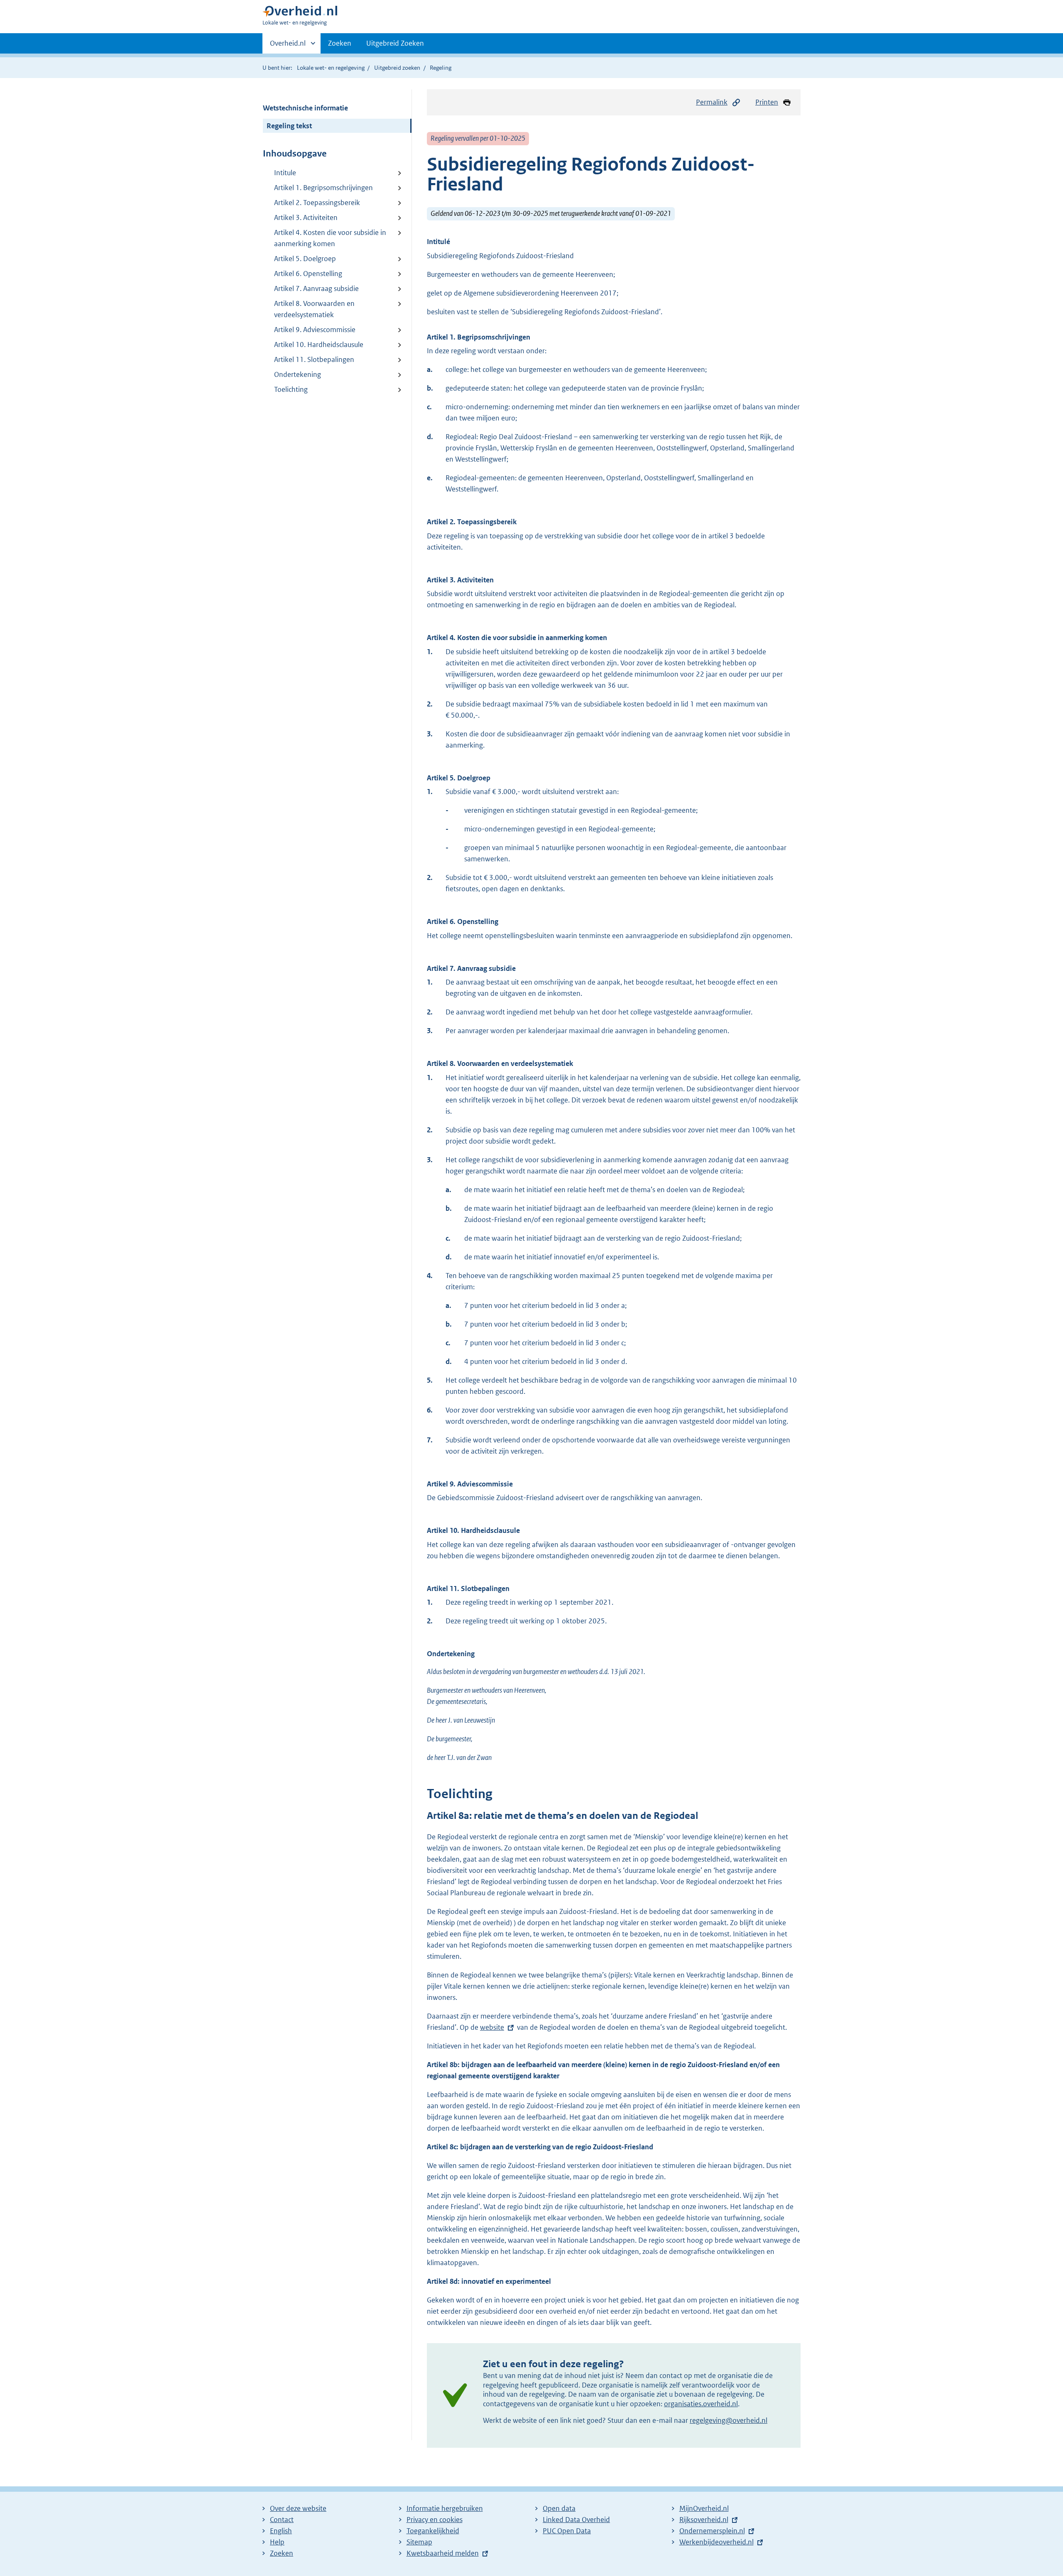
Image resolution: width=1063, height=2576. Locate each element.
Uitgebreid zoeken (397, 68)
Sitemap (419, 2542)
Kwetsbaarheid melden (443, 2553)
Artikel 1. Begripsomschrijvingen (323, 188)
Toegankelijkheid (433, 2531)
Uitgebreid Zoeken (395, 43)
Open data (559, 2508)
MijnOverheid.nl (704, 2508)
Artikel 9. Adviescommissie (315, 330)
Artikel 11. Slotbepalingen (314, 359)
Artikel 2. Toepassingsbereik (317, 203)
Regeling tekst (289, 126)
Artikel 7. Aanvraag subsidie (316, 288)
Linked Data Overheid (576, 2520)
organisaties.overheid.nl (701, 2404)
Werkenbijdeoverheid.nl (716, 2542)
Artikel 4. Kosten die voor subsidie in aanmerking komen (330, 238)
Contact (282, 2520)
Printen (767, 102)
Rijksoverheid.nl (704, 2520)
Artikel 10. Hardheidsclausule (319, 345)
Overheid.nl (288, 46)
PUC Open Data (567, 2531)
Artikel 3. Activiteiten (306, 218)
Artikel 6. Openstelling (308, 274)
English (281, 2531)
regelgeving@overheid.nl (729, 2420)
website (492, 2027)
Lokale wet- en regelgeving (331, 68)
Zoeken (340, 43)
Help (277, 2542)
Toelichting (291, 389)
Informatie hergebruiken (445, 2508)
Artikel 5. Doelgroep (305, 259)
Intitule (285, 173)
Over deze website (298, 2508)
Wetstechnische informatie (305, 108)
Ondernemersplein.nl (712, 2531)
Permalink (712, 102)
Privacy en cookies (435, 2520)
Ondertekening (298, 374)
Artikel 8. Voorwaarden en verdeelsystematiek (314, 309)
